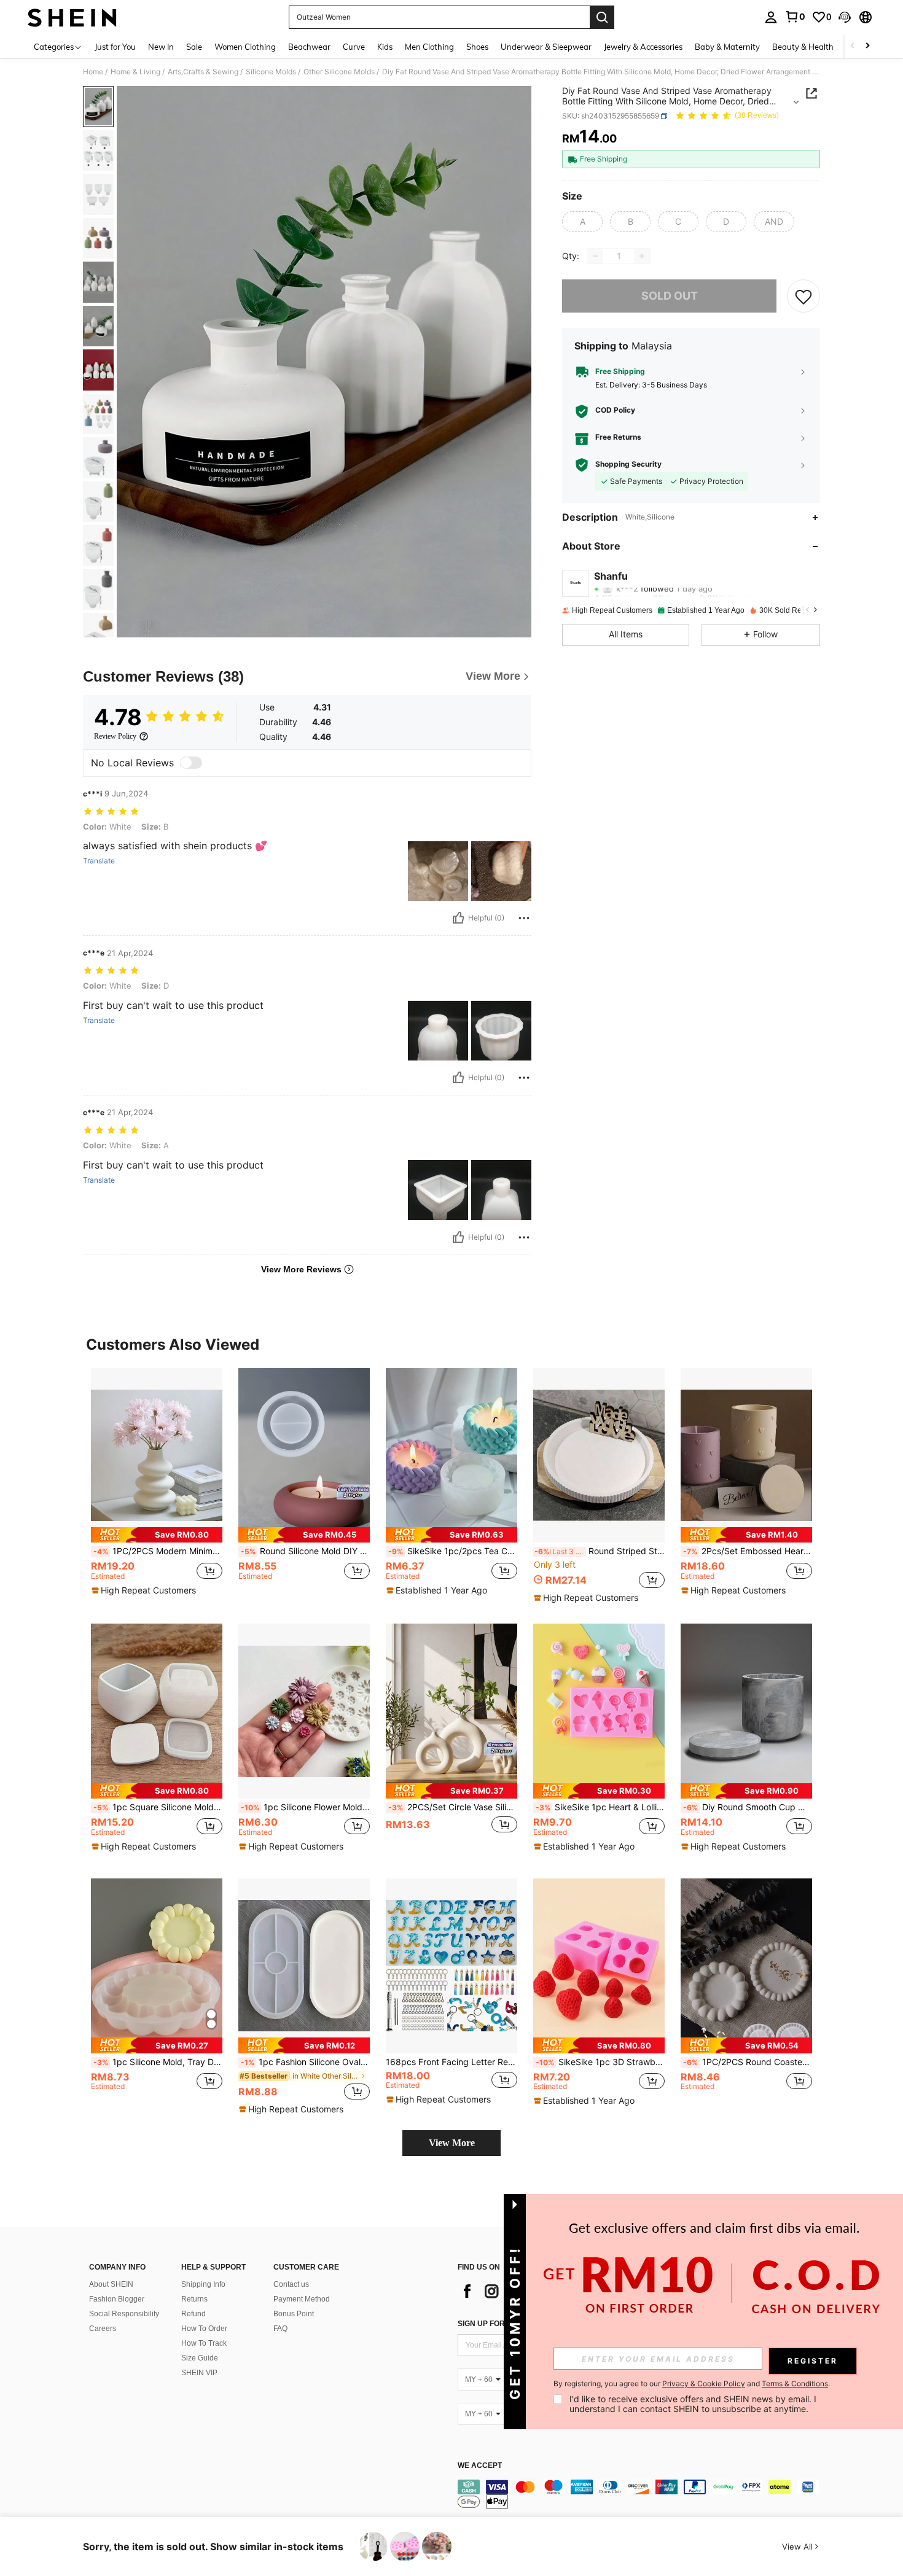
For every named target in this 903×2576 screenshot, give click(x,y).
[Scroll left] (853, 46)
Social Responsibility (124, 2314)
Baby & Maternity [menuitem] (727, 47)
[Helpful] (458, 918)
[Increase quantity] (642, 256)
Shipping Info (203, 2284)
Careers (103, 2329)
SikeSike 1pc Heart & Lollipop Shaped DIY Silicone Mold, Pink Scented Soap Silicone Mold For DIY (600, 1807)
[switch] (191, 763)
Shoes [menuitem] (477, 47)
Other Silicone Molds (339, 72)
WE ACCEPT (480, 2466)
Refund (193, 2314)
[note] (157, 1535)
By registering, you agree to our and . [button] (692, 2384)
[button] (845, 17)
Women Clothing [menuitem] (245, 47)
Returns (194, 2299)
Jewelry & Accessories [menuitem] (643, 47)
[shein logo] (72, 17)
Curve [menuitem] (354, 47)
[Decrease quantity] (595, 256)
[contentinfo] (642, 2494)
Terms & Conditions (795, 2383)
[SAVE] (803, 296)
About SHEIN (111, 2284)
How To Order (204, 2329)
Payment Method (302, 2299)
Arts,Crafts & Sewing (203, 72)
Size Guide (200, 2358)
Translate (99, 861)
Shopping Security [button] (628, 465)
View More (452, 2143)
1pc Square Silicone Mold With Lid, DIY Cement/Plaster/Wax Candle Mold (158, 1807)
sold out (670, 296)
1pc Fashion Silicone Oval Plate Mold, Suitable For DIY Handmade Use (305, 2062)
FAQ (280, 2329)
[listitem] (157, 1486)
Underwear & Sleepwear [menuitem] (546, 47)
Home (93, 72)
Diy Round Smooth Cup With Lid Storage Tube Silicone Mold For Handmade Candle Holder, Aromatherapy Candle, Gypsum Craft (748, 1807)
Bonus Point (294, 2314)
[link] (795, 17)
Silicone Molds (271, 72)
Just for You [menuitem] (115, 47)
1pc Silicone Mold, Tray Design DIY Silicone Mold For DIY (158, 2062)
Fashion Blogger (117, 2299)
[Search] (602, 17)
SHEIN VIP (199, 2373)
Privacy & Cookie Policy (704, 2383)
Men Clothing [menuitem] (429, 47)
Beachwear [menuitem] (309, 47)
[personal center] (771, 17)
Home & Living (135, 72)
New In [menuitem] (161, 47)
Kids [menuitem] (385, 47)
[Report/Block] (524, 918)
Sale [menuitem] (194, 47)
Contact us (291, 2284)
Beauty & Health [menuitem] (803, 47)
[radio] (582, 222)
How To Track (204, 2343)
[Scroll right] (867, 46)
